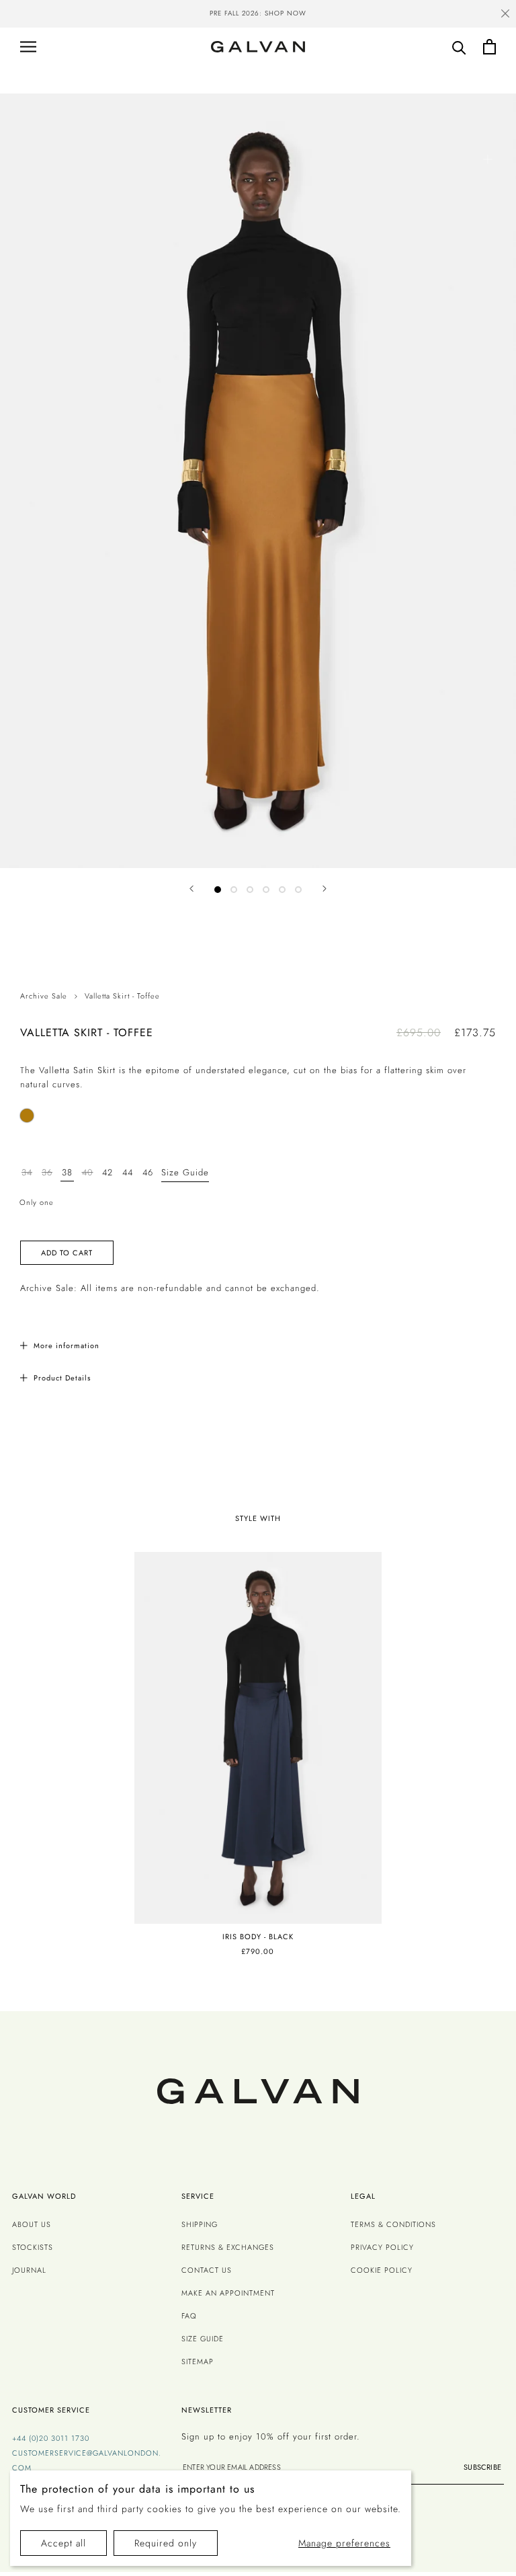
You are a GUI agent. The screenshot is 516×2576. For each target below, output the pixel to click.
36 (47, 1172)
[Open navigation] (28, 47)
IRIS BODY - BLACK (258, 1937)
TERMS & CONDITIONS (393, 2224)
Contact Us (207, 2270)
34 (27, 1172)
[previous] (39, 15)
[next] (477, 15)
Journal (29, 2270)
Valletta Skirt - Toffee (122, 996)
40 (88, 1172)
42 (107, 1172)
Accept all (63, 2543)
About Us (32, 2224)
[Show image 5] (282, 890)
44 (128, 1172)
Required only (166, 2543)
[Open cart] (489, 47)
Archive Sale (44, 996)
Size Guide (185, 1172)
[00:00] (258, 481)
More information (67, 1345)
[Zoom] (487, 159)
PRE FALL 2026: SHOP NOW (258, 13)
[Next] (325, 889)
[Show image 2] (234, 890)
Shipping (200, 2224)
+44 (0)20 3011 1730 (51, 2438)
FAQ (189, 2316)
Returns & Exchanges (228, 2247)
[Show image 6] (298, 890)
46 (148, 1172)
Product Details (62, 1378)
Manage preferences (344, 2543)
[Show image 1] (218, 890)
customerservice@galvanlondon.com (87, 2460)
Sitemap (198, 2362)
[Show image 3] (250, 890)
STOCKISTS (33, 2247)
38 (67, 1172)
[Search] (459, 47)
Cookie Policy (382, 2270)
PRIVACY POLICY (382, 2247)
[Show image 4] (266, 890)
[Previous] (191, 889)
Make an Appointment (228, 2293)
